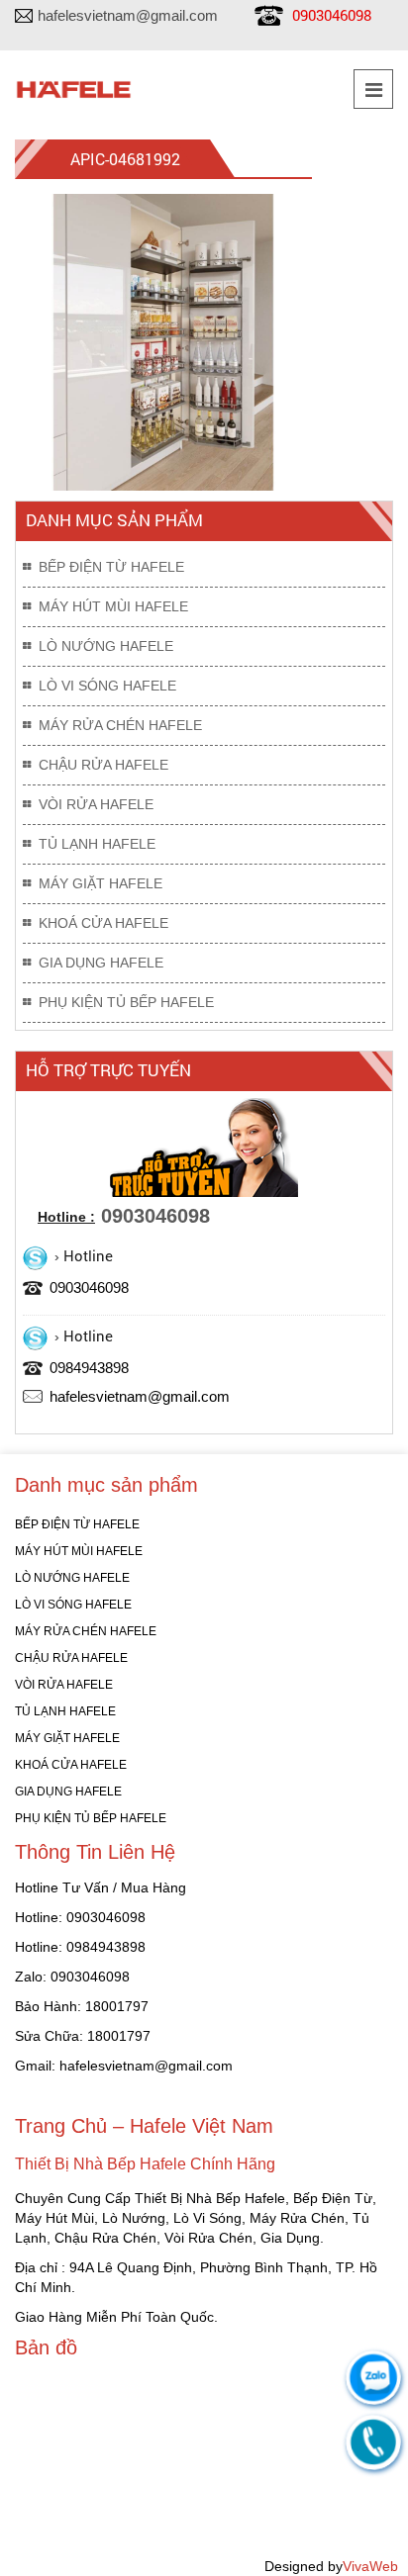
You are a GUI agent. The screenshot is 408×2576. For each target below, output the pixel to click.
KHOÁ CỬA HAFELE (103, 923)
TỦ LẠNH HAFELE (97, 844)
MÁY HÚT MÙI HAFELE (113, 606)
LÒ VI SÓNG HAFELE (107, 686)
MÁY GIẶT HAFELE (101, 883)
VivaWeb (370, 2566)
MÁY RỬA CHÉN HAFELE (120, 725)
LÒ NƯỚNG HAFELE (106, 646)
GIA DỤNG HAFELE (101, 963)
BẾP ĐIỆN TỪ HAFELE (111, 567)
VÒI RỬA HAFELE (96, 804)
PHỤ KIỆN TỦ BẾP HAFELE (126, 1002)
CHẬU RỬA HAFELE (103, 765)
